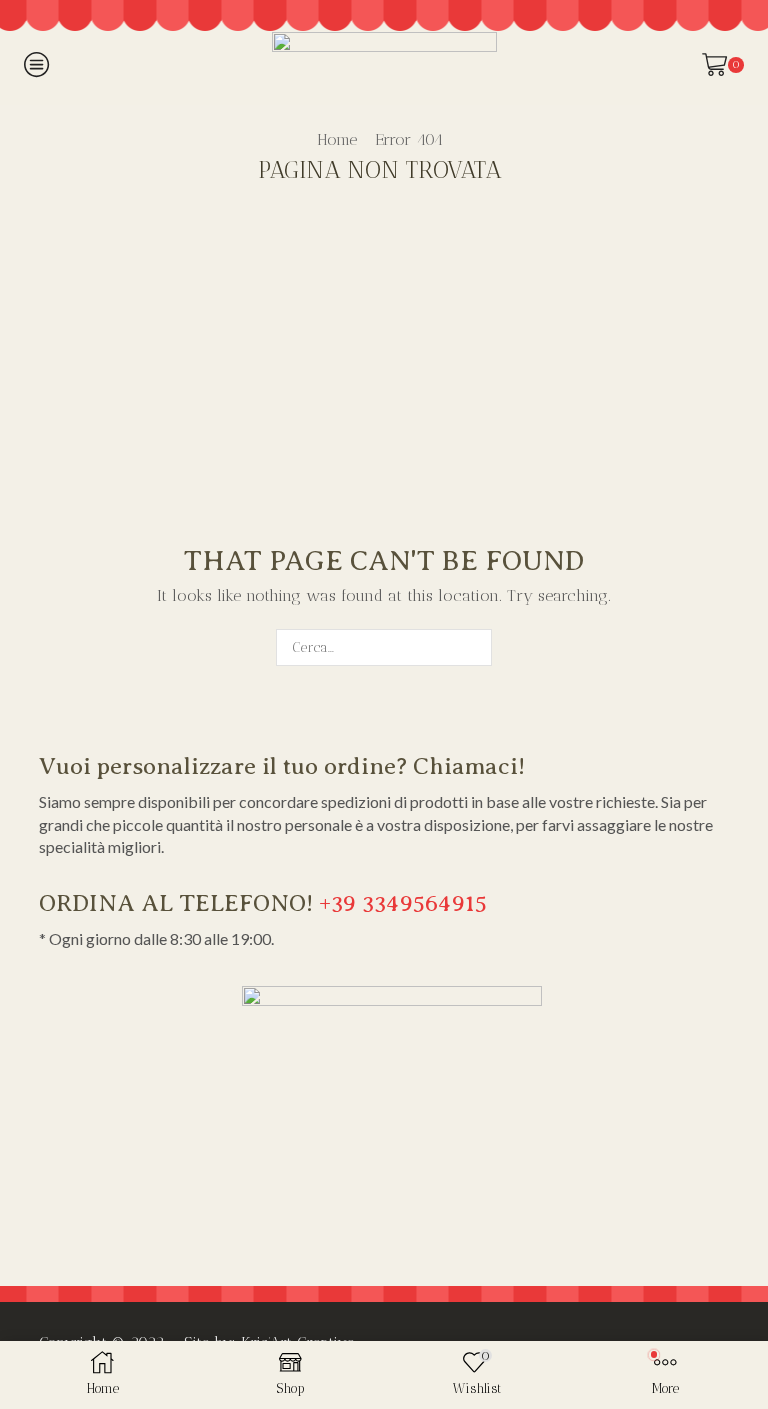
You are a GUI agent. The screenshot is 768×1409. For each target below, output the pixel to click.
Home (337, 139)
